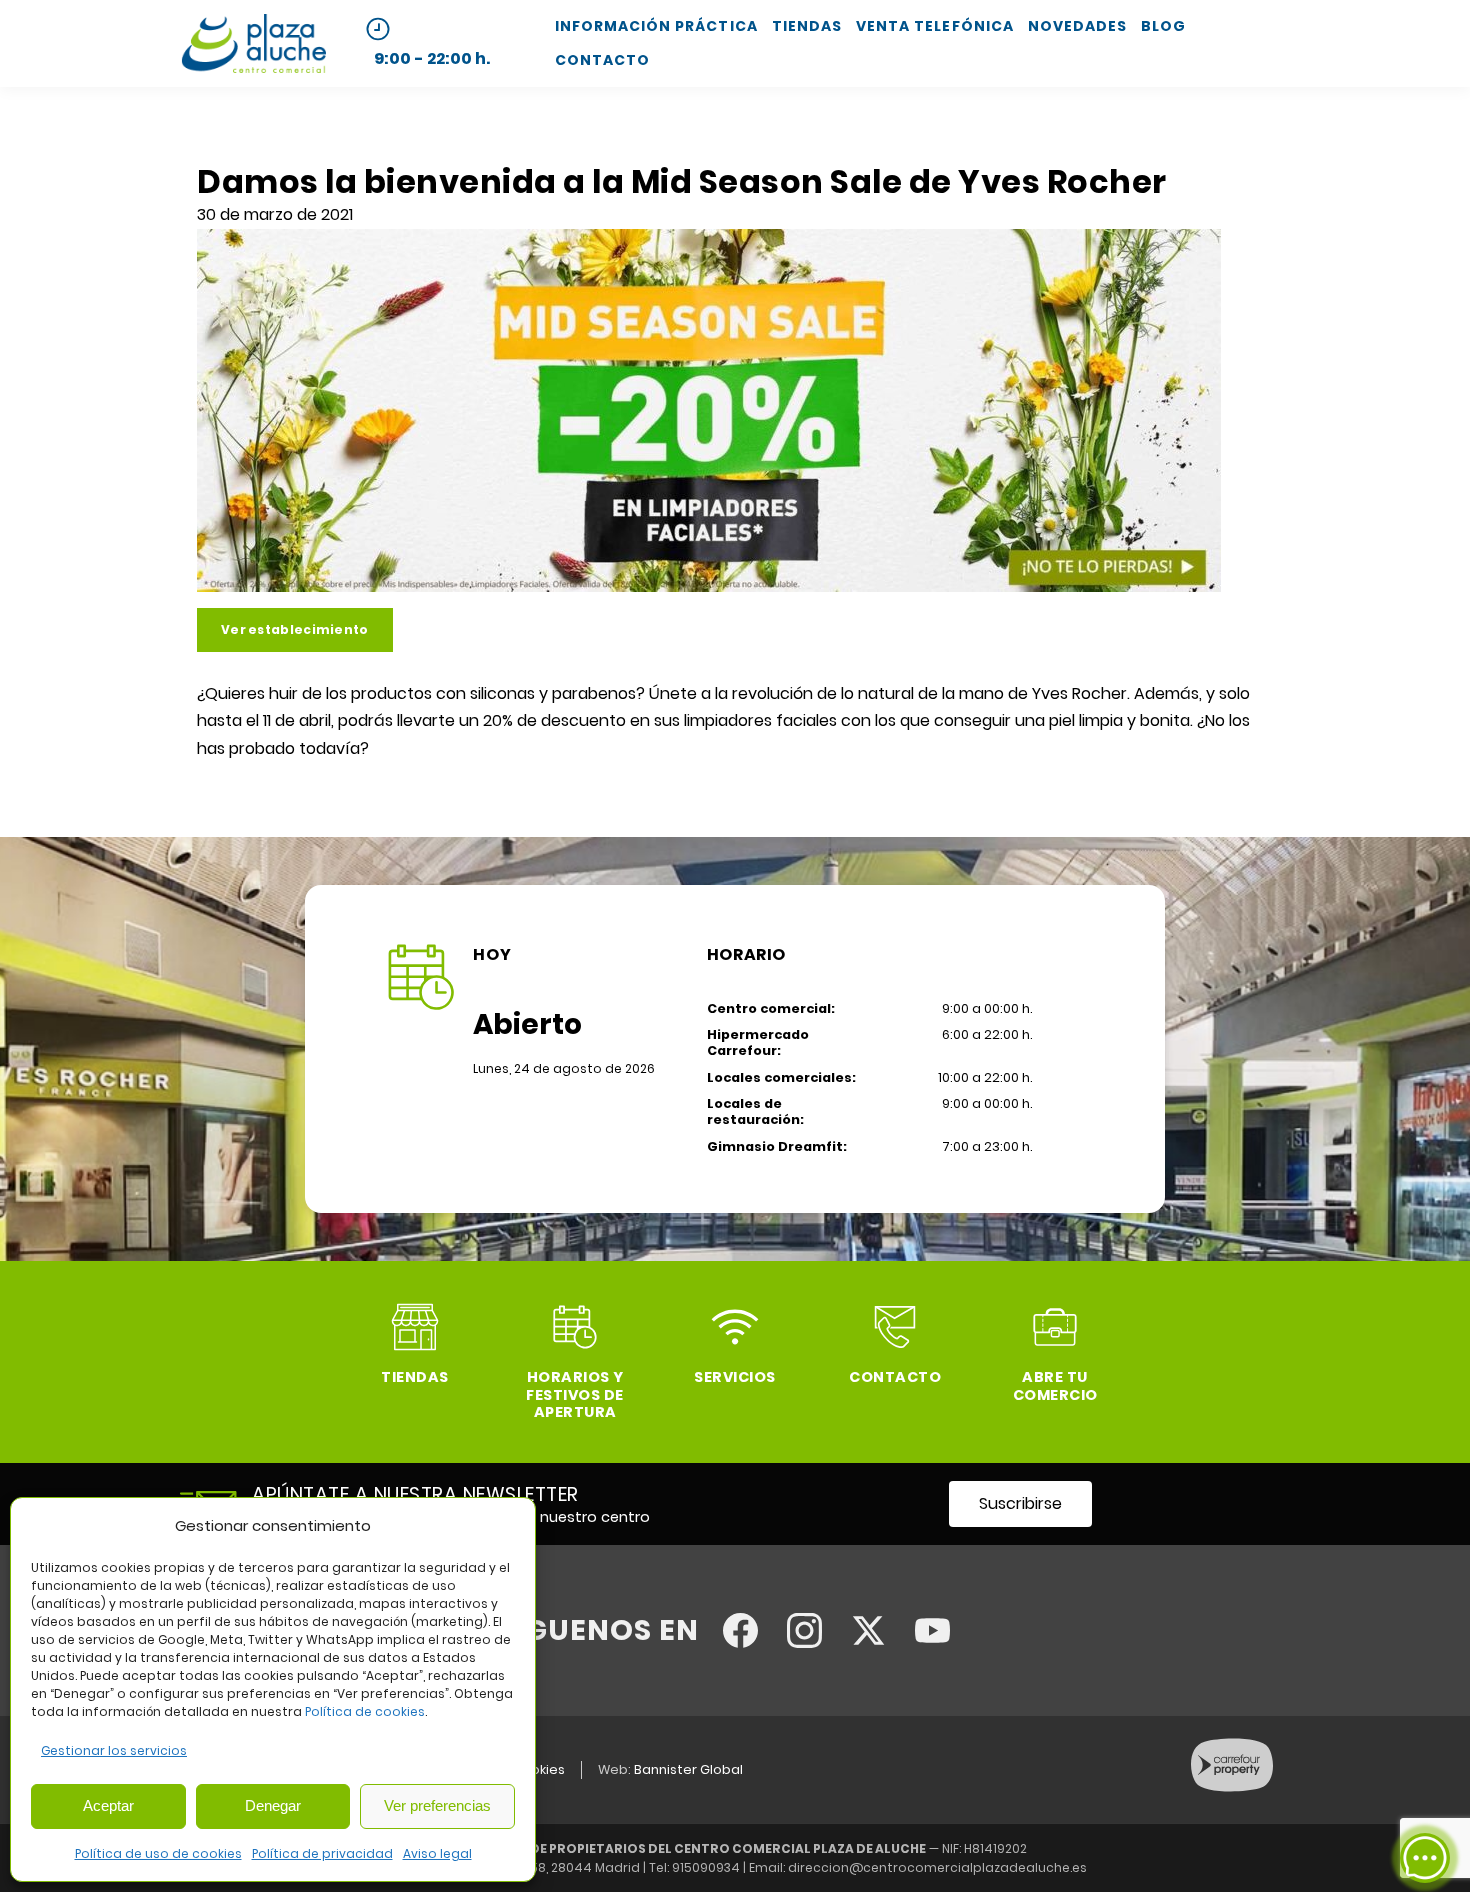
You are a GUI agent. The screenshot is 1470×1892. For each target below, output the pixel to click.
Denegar (273, 1805)
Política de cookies (365, 1711)
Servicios (735, 1377)
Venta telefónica (935, 26)
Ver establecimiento (295, 629)
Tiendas (807, 26)
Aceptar (108, 1805)
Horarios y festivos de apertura (575, 1394)
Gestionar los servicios (114, 1750)
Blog (1163, 26)
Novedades (1077, 26)
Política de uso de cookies (158, 1853)
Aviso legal (437, 1853)
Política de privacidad (322, 1853)
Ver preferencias (437, 1805)
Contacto (602, 60)
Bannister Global (688, 1769)
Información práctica (656, 26)
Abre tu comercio (1055, 1385)
